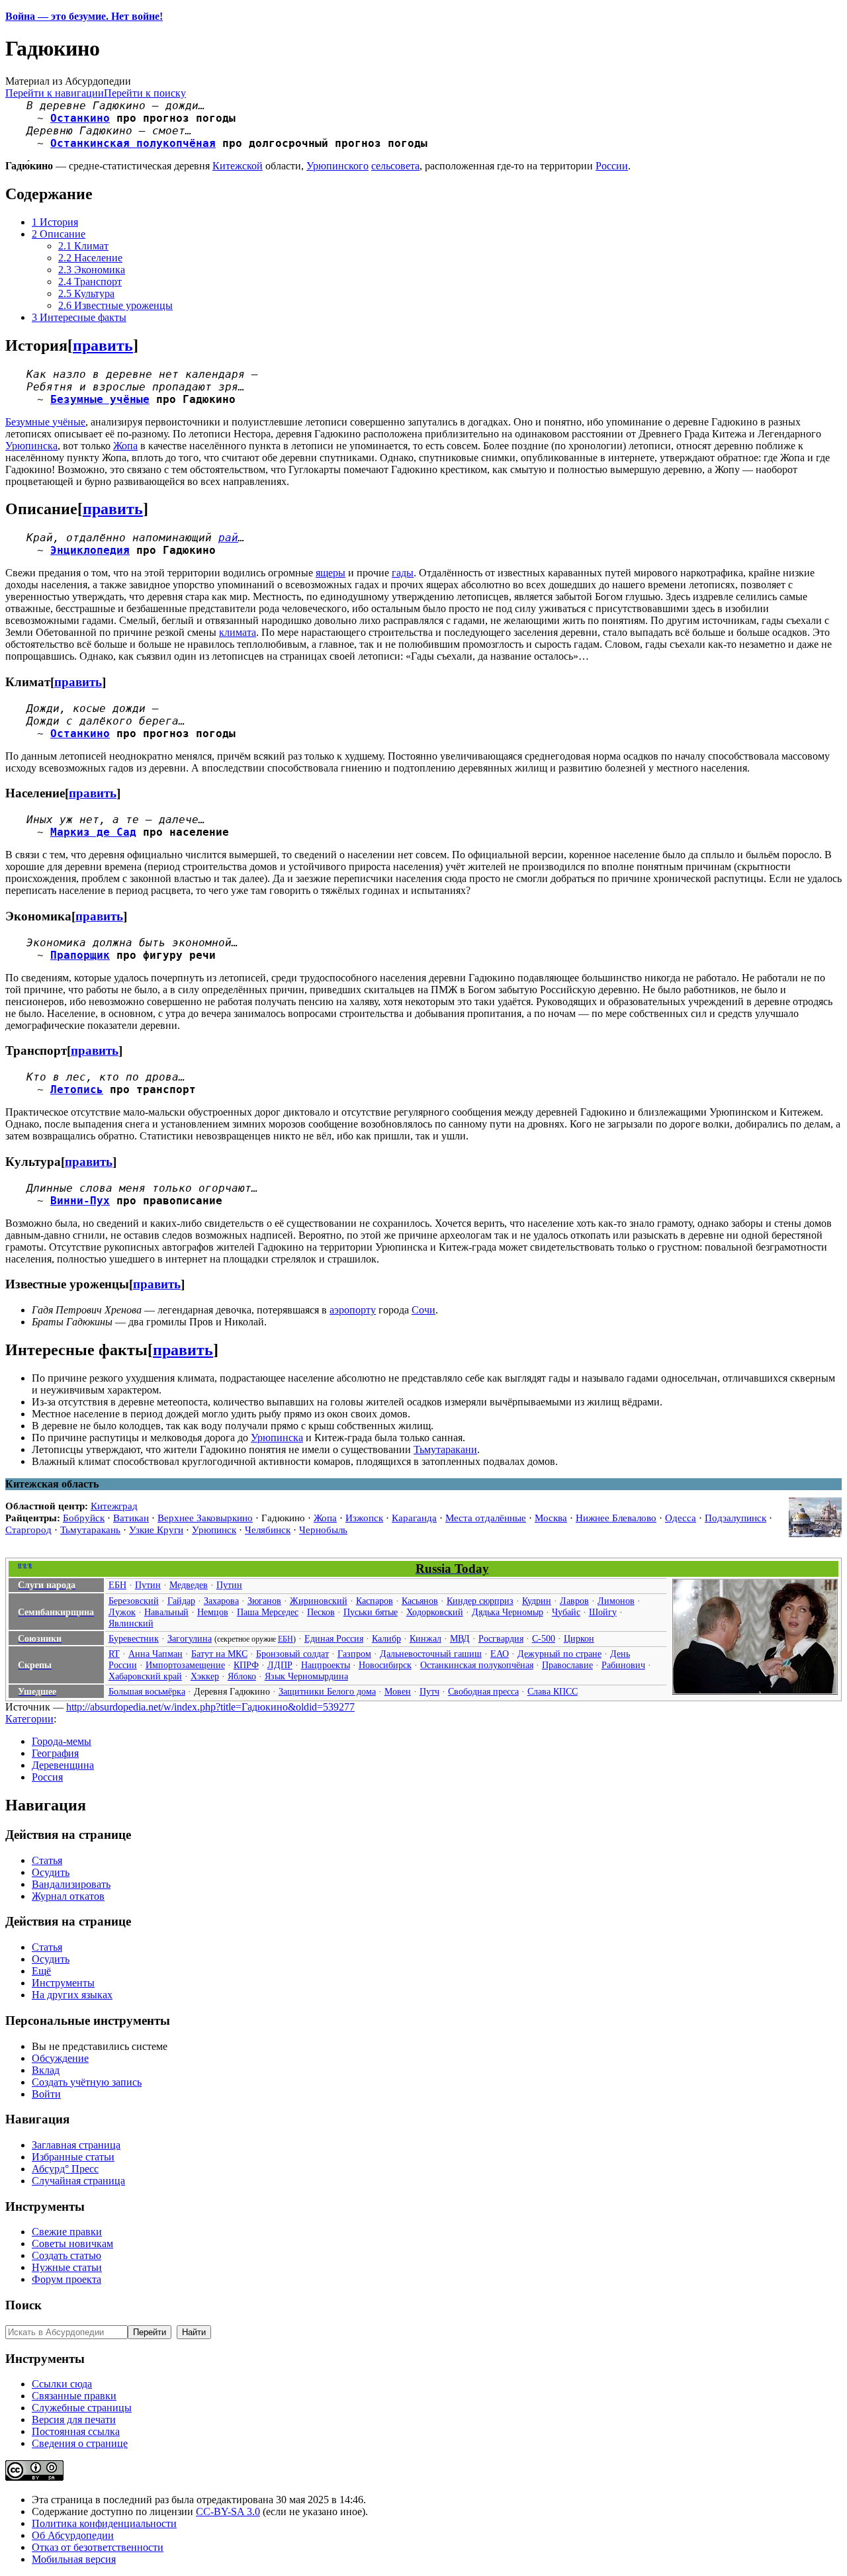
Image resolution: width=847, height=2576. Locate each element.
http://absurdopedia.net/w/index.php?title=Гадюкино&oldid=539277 (210, 1707)
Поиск (23, 2305)
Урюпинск (214, 1530)
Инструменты (63, 1983)
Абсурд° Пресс (65, 2169)
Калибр (386, 1638)
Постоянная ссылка (76, 2431)
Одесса (681, 1518)
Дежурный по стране (559, 1654)
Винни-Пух (80, 1201)
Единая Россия (334, 1638)
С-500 (544, 1638)
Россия (47, 1777)
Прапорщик (80, 955)
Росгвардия (501, 1638)
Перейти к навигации (55, 93)
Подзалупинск (736, 1518)
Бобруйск (84, 1518)
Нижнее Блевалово (616, 1518)
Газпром (354, 1654)
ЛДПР (280, 1665)
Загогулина (190, 1638)
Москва (551, 1518)
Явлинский (131, 1623)
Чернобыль (323, 1530)
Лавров (574, 1601)
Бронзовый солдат (292, 1654)
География (55, 1753)
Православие (567, 1665)
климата (238, 632)
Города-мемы (62, 1741)
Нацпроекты (326, 1665)
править (103, 345)
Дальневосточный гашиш (431, 1654)
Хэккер (205, 1676)
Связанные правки (74, 2396)
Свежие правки (67, 2232)
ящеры (331, 573)
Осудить (51, 1872)
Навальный (166, 1612)
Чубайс (566, 1612)
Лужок (122, 1612)
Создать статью (67, 2255)
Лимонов (616, 1601)
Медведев (189, 1585)
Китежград (114, 1506)
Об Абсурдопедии (73, 2535)
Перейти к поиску (145, 93)
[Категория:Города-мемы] (815, 1533)
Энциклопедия (90, 550)
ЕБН (117, 1585)
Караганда (414, 1518)
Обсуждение (60, 2058)
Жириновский (319, 1601)
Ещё (41, 1971)
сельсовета (395, 166)
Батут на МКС (219, 1654)
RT (114, 1654)
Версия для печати (74, 2420)
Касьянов (420, 1601)
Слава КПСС (553, 1691)
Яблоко (242, 1676)
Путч (429, 1691)
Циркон (579, 1638)
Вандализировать (71, 1884)
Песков (321, 1612)
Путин (148, 1585)
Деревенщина (63, 1765)
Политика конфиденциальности (104, 2523)
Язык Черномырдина (306, 1676)
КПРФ (246, 1665)
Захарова (221, 1601)
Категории (29, 1719)
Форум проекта (67, 2279)
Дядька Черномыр (508, 1612)
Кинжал (425, 1638)
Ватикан (131, 1518)
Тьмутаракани (445, 1449)
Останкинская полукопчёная (133, 143)
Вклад (46, 2070)
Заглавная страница (76, 2145)
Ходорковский (435, 1612)
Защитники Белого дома (327, 1691)
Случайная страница (78, 2181)
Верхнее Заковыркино (205, 1518)
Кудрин (537, 1601)
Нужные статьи (67, 2267)
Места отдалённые (486, 1518)
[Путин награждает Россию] (755, 1691)
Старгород (28, 1530)
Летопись (77, 1089)
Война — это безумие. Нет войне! (84, 16)
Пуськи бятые (371, 1612)
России (612, 166)
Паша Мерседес (268, 1612)
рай (228, 538)
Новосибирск (385, 1665)
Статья (47, 1860)
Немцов (213, 1612)
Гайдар (181, 1601)
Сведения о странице (80, 2443)
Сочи (423, 1310)
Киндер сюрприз (480, 1601)
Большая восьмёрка (147, 1691)
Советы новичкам (72, 2243)
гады (403, 573)
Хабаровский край (145, 1676)
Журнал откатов (68, 1896)
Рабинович (623, 1665)
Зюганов (264, 1601)
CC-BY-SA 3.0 (228, 2511)
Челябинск (268, 1530)
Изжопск (364, 1518)
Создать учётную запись (87, 2082)
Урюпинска (31, 446)
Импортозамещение (185, 1665)
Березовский (134, 1601)
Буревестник (134, 1638)
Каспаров (375, 1601)
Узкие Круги (156, 1530)
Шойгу (603, 1612)
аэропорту (353, 1310)
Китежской (238, 166)
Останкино (80, 118)
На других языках (72, 1995)
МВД (460, 1638)
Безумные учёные (100, 399)
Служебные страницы (82, 2408)
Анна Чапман (156, 1654)
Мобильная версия (74, 2559)
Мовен (398, 1691)
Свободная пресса (483, 1691)
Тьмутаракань (90, 1530)
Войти (46, 2094)
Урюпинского (337, 166)
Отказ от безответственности (98, 2547)
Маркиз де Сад (93, 832)
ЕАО (500, 1654)
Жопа (125, 446)
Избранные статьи (73, 2157)
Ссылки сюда (62, 2384)
